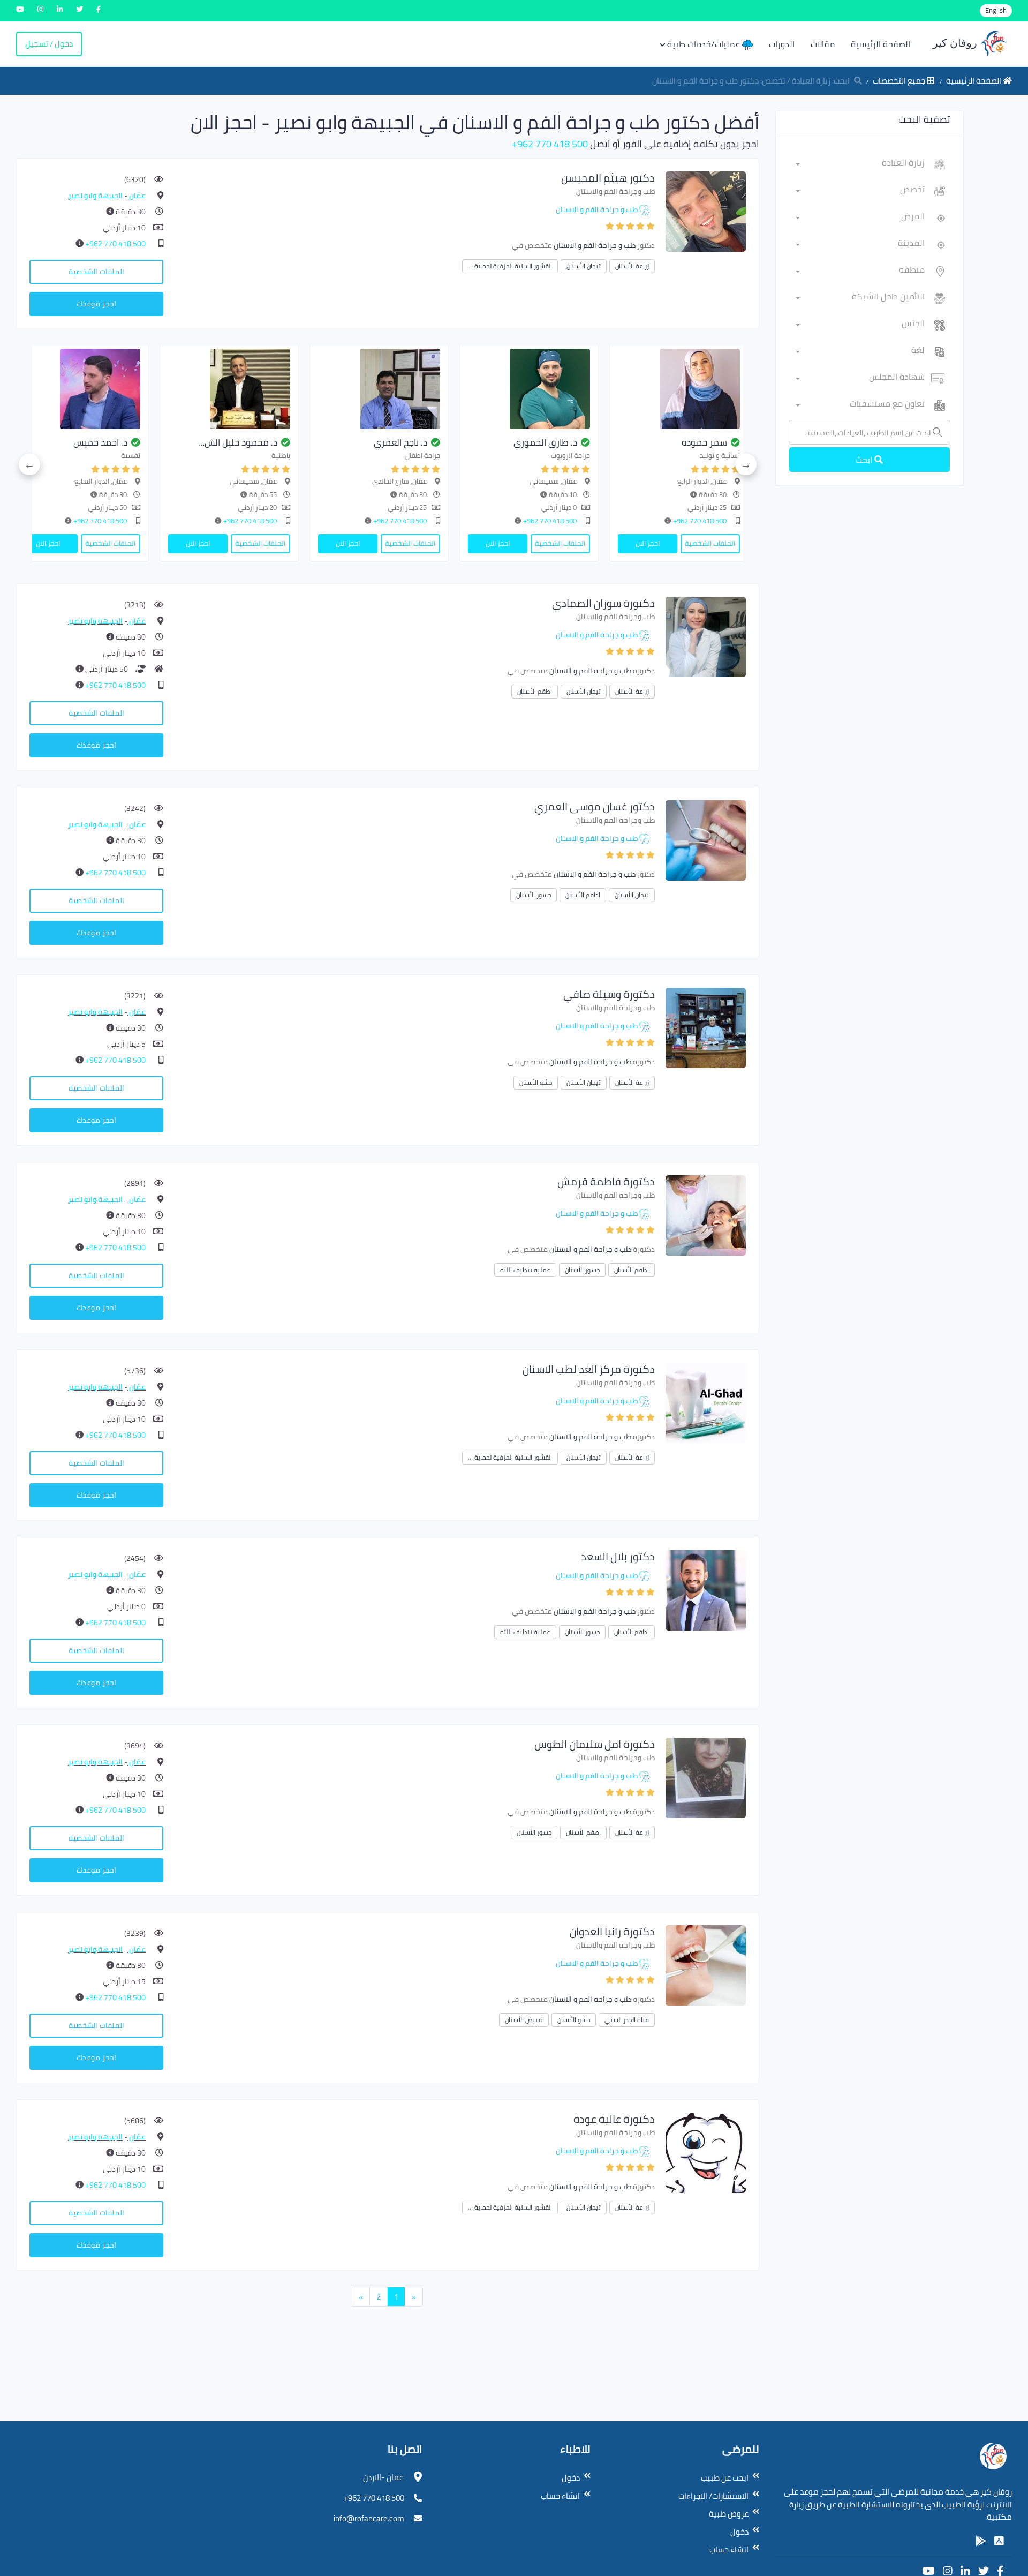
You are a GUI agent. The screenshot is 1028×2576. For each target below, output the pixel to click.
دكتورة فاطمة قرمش (606, 1181)
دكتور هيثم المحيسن (608, 178)
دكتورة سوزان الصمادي (603, 603)
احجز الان (743, 543)
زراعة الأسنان (632, 266)
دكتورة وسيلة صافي (609, 994)
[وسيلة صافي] (706, 1027)
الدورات (782, 44)
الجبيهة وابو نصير (95, 196)
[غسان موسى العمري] (706, 840)
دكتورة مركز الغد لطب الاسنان (589, 1369)
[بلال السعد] (706, 1590)
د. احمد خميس (346, 442)
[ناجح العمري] (624, 389)
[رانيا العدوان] (706, 1965)
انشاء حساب (729, 2549)
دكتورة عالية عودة (614, 2119)
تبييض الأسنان (524, 2020)
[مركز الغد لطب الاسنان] (706, 1402)
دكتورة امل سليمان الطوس (595, 1744)
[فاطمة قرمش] (706, 1215)
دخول (739, 2532)
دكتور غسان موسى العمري (595, 806)
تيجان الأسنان (584, 266)
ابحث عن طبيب (725, 2478)
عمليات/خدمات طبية (705, 44)
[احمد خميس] (324, 389)
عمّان (137, 196)
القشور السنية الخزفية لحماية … (510, 266)
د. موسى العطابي (39, 442)
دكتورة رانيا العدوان (612, 1931)
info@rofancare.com (369, 2518)
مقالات (823, 44)
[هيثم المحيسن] (706, 211)
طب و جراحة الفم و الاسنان (597, 209)
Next (29, 464)
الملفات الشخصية (96, 272)
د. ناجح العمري (646, 442)
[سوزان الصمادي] (706, 636)
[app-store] (999, 2541)
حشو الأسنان (536, 1082)
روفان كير (956, 43)
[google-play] (981, 2541)
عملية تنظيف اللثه (525, 1270)
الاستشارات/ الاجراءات (713, 2496)
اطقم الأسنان (535, 691)
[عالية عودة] (706, 2152)
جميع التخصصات (900, 81)
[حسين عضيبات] (175, 389)
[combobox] (860, 164)
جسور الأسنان (534, 895)
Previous (746, 464)
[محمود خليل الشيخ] (474, 389)
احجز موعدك (96, 304)
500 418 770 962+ (550, 144)
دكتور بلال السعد (618, 1556)
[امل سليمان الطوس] (706, 1777)
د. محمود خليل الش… (483, 442)
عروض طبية (729, 2514)
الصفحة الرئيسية (880, 44)
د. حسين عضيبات (193, 442)
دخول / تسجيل (49, 44)
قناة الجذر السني (627, 2020)
